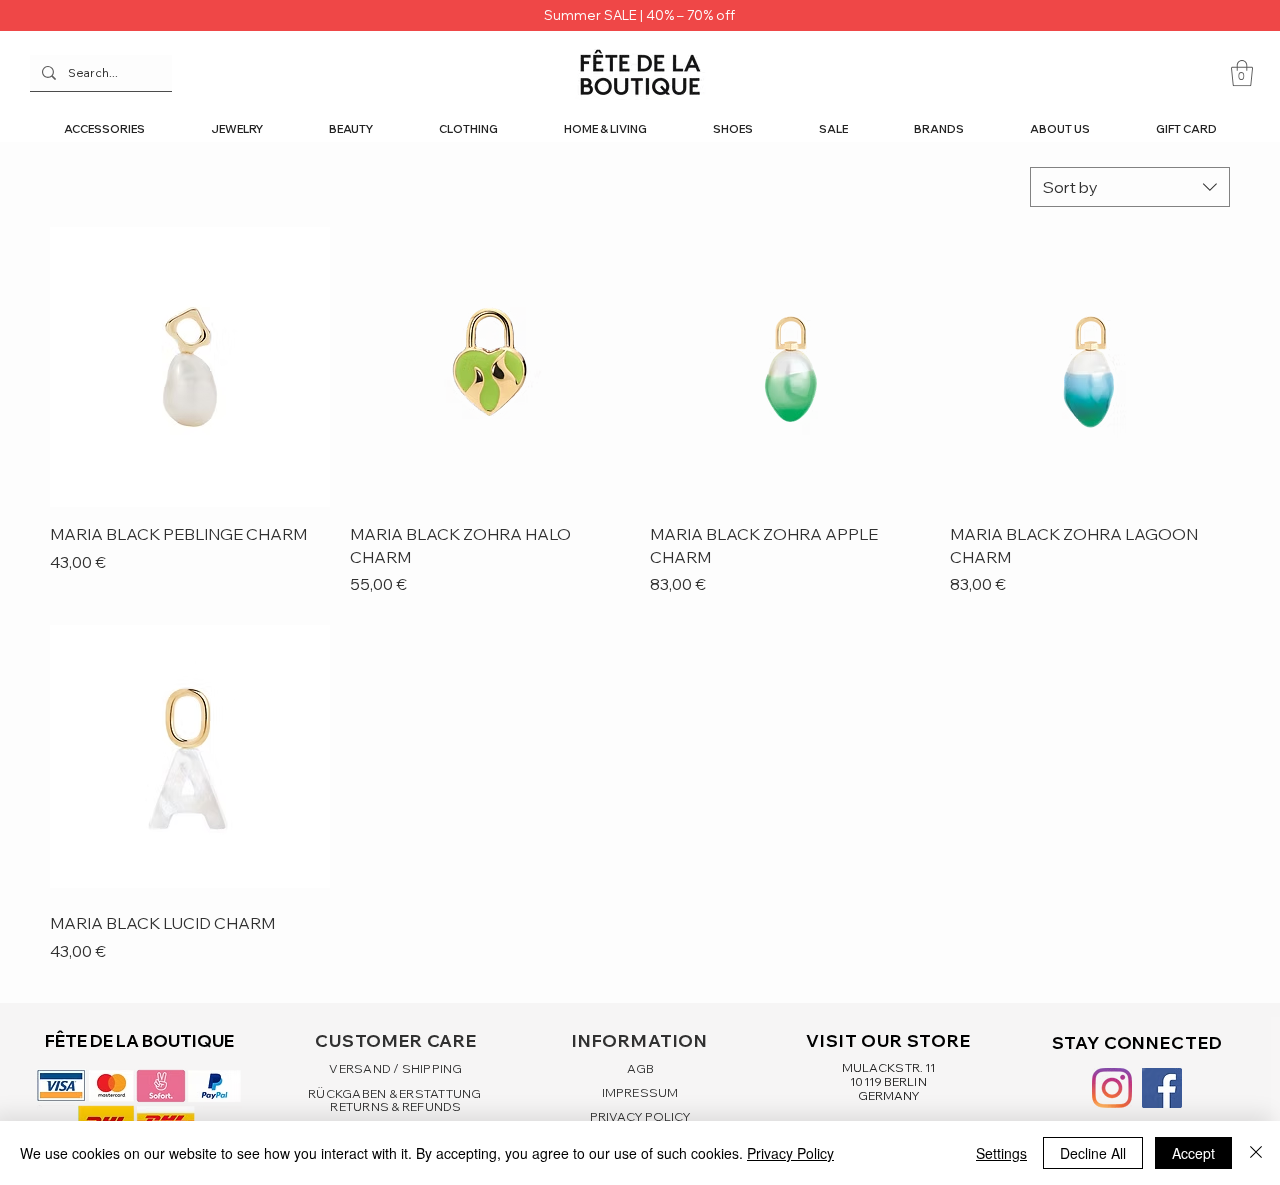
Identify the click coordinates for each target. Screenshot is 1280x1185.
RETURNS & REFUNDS (395, 1106)
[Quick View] (190, 367)
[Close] (1256, 1153)
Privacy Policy (790, 1153)
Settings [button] (1001, 1153)
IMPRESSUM (640, 1092)
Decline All (1093, 1153)
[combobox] (1130, 187)
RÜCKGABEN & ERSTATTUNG (396, 1093)
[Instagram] (1112, 1088)
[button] (1242, 73)
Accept (1193, 1153)
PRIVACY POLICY (640, 1116)
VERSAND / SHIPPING (395, 1068)
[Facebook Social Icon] (1162, 1088)
